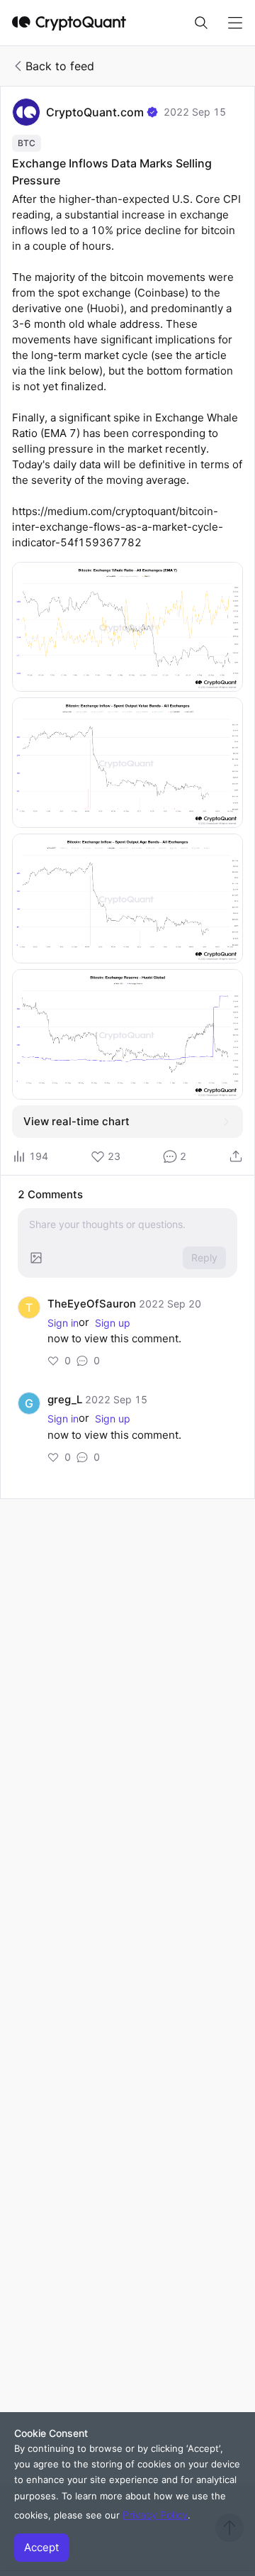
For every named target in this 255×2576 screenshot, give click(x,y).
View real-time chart (76, 1121)
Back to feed (60, 66)
